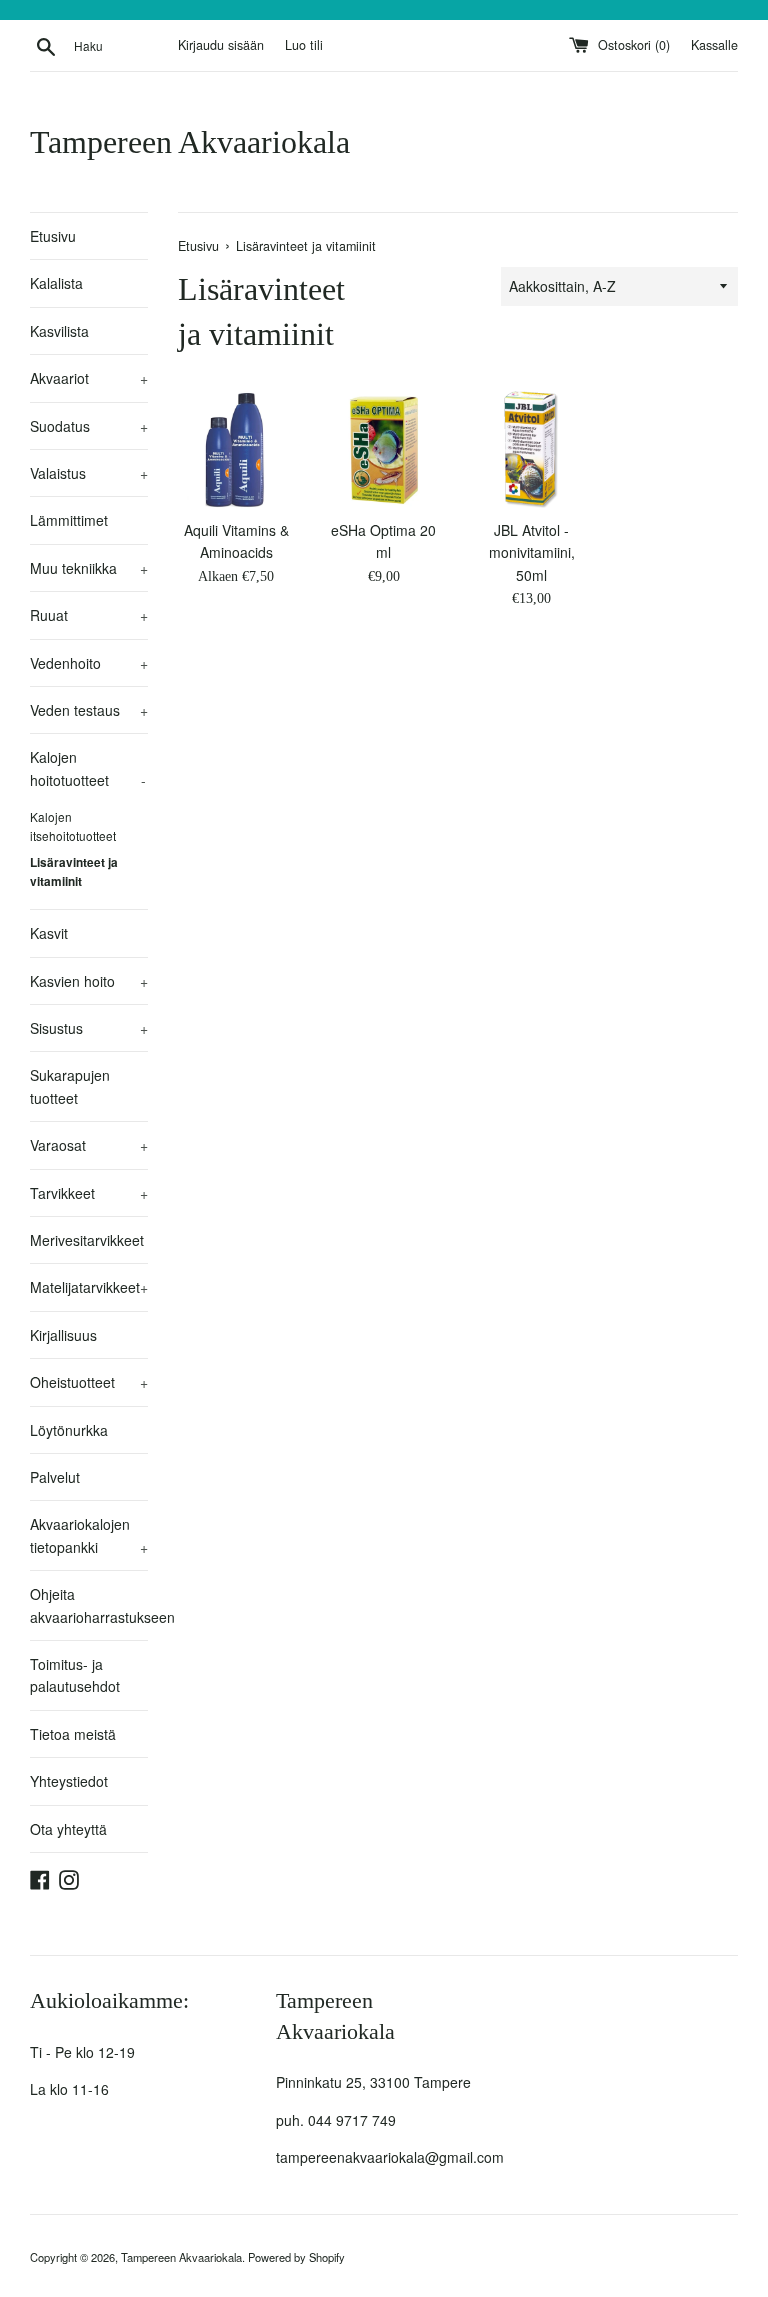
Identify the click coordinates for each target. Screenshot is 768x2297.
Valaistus (89, 473)
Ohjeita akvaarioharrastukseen (89, 1605)
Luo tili (304, 45)
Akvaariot (89, 378)
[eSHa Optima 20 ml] (384, 450)
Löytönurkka (69, 1430)
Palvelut (55, 1477)
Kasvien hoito (89, 981)
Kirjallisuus (63, 1335)
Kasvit (49, 933)
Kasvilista (59, 331)
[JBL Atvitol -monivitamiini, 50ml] (532, 450)
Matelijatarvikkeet (89, 1287)
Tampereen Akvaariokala (190, 142)
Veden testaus (89, 710)
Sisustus (89, 1028)
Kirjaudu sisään (221, 45)
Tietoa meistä (73, 1734)
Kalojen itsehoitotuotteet (73, 826)
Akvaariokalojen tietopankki (89, 1535)
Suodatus (89, 426)
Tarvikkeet (89, 1193)
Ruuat (89, 615)
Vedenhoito (89, 663)
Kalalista (56, 283)
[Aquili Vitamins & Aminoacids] (237, 450)
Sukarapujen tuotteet (70, 1086)
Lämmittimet (69, 520)
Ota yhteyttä (68, 1829)
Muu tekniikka (89, 568)
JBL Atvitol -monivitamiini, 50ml (532, 552)
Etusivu (53, 236)
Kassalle (714, 45)
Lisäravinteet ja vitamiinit (74, 872)
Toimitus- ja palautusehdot (75, 1675)
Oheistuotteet (89, 1382)
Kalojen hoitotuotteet (88, 768)
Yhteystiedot (69, 1781)
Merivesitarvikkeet (87, 1240)
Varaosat (89, 1145)
